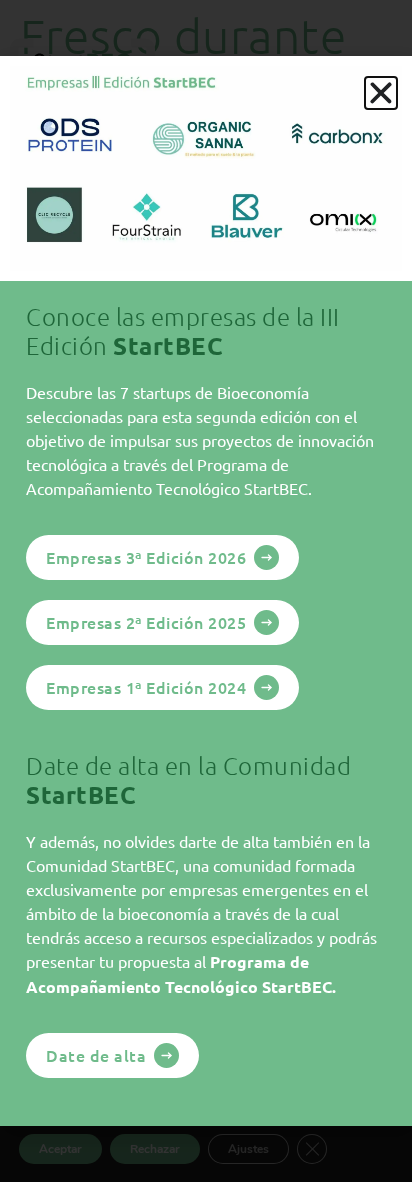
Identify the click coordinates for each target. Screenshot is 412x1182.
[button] (381, 93)
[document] (206, 591)
